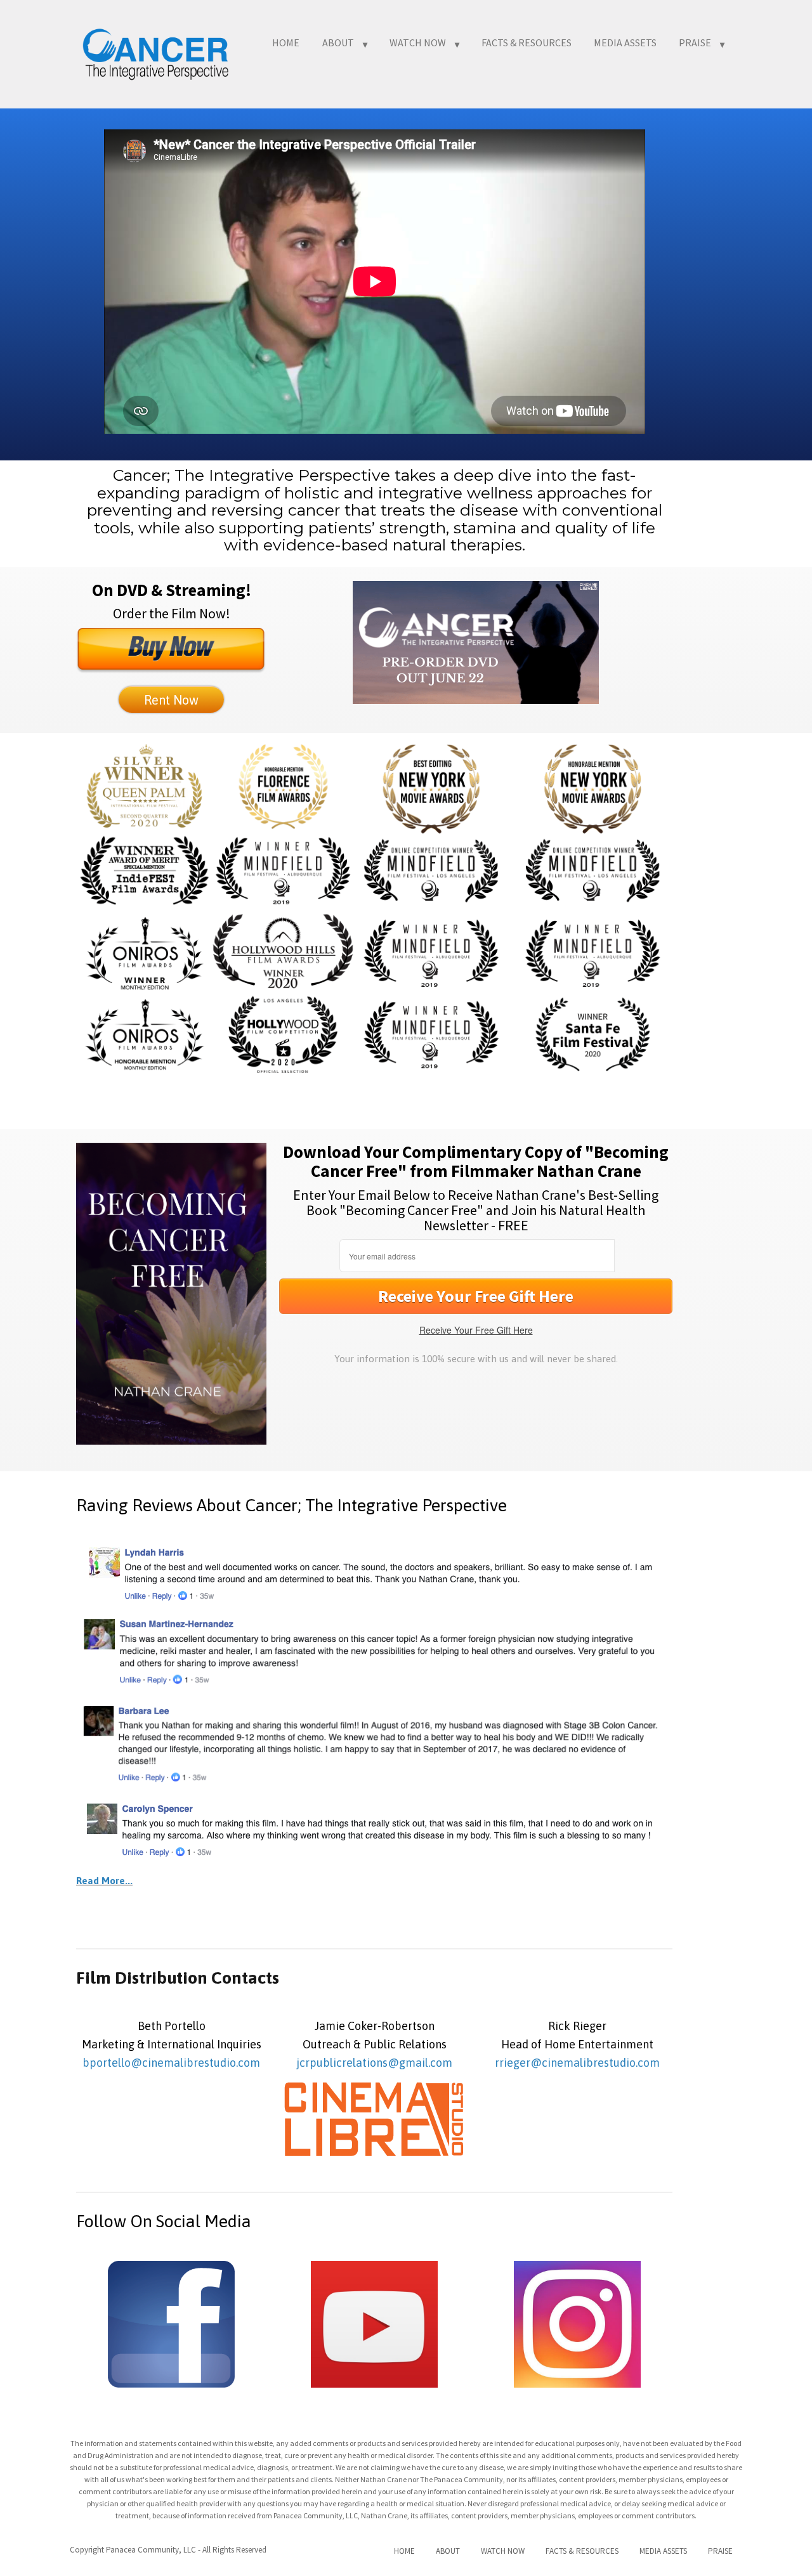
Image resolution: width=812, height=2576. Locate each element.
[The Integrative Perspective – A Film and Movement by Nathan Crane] (155, 52)
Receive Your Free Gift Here (476, 1330)
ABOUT (338, 42)
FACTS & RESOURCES (527, 42)
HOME (286, 42)
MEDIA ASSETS (625, 42)
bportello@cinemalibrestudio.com (171, 2063)
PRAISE (695, 42)
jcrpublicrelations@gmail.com (374, 2063)
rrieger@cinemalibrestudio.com (577, 2063)
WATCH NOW (418, 42)
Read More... (104, 1881)
